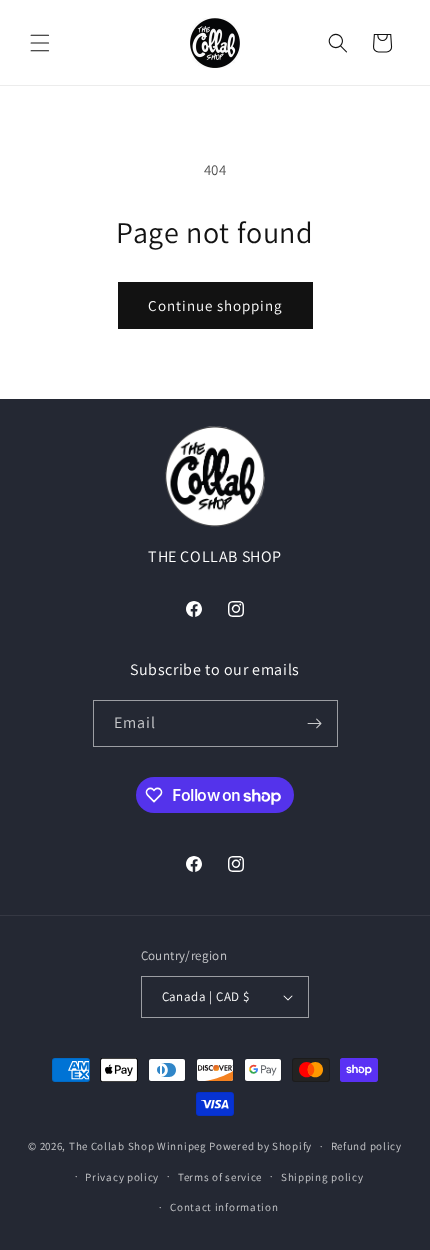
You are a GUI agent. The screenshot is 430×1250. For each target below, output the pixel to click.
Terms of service (220, 1177)
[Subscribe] (315, 723)
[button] (40, 43)
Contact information (224, 1207)
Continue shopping (215, 305)
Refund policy (366, 1146)
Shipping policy (322, 1177)
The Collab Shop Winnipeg (138, 1146)
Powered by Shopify (260, 1146)
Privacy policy (122, 1177)
